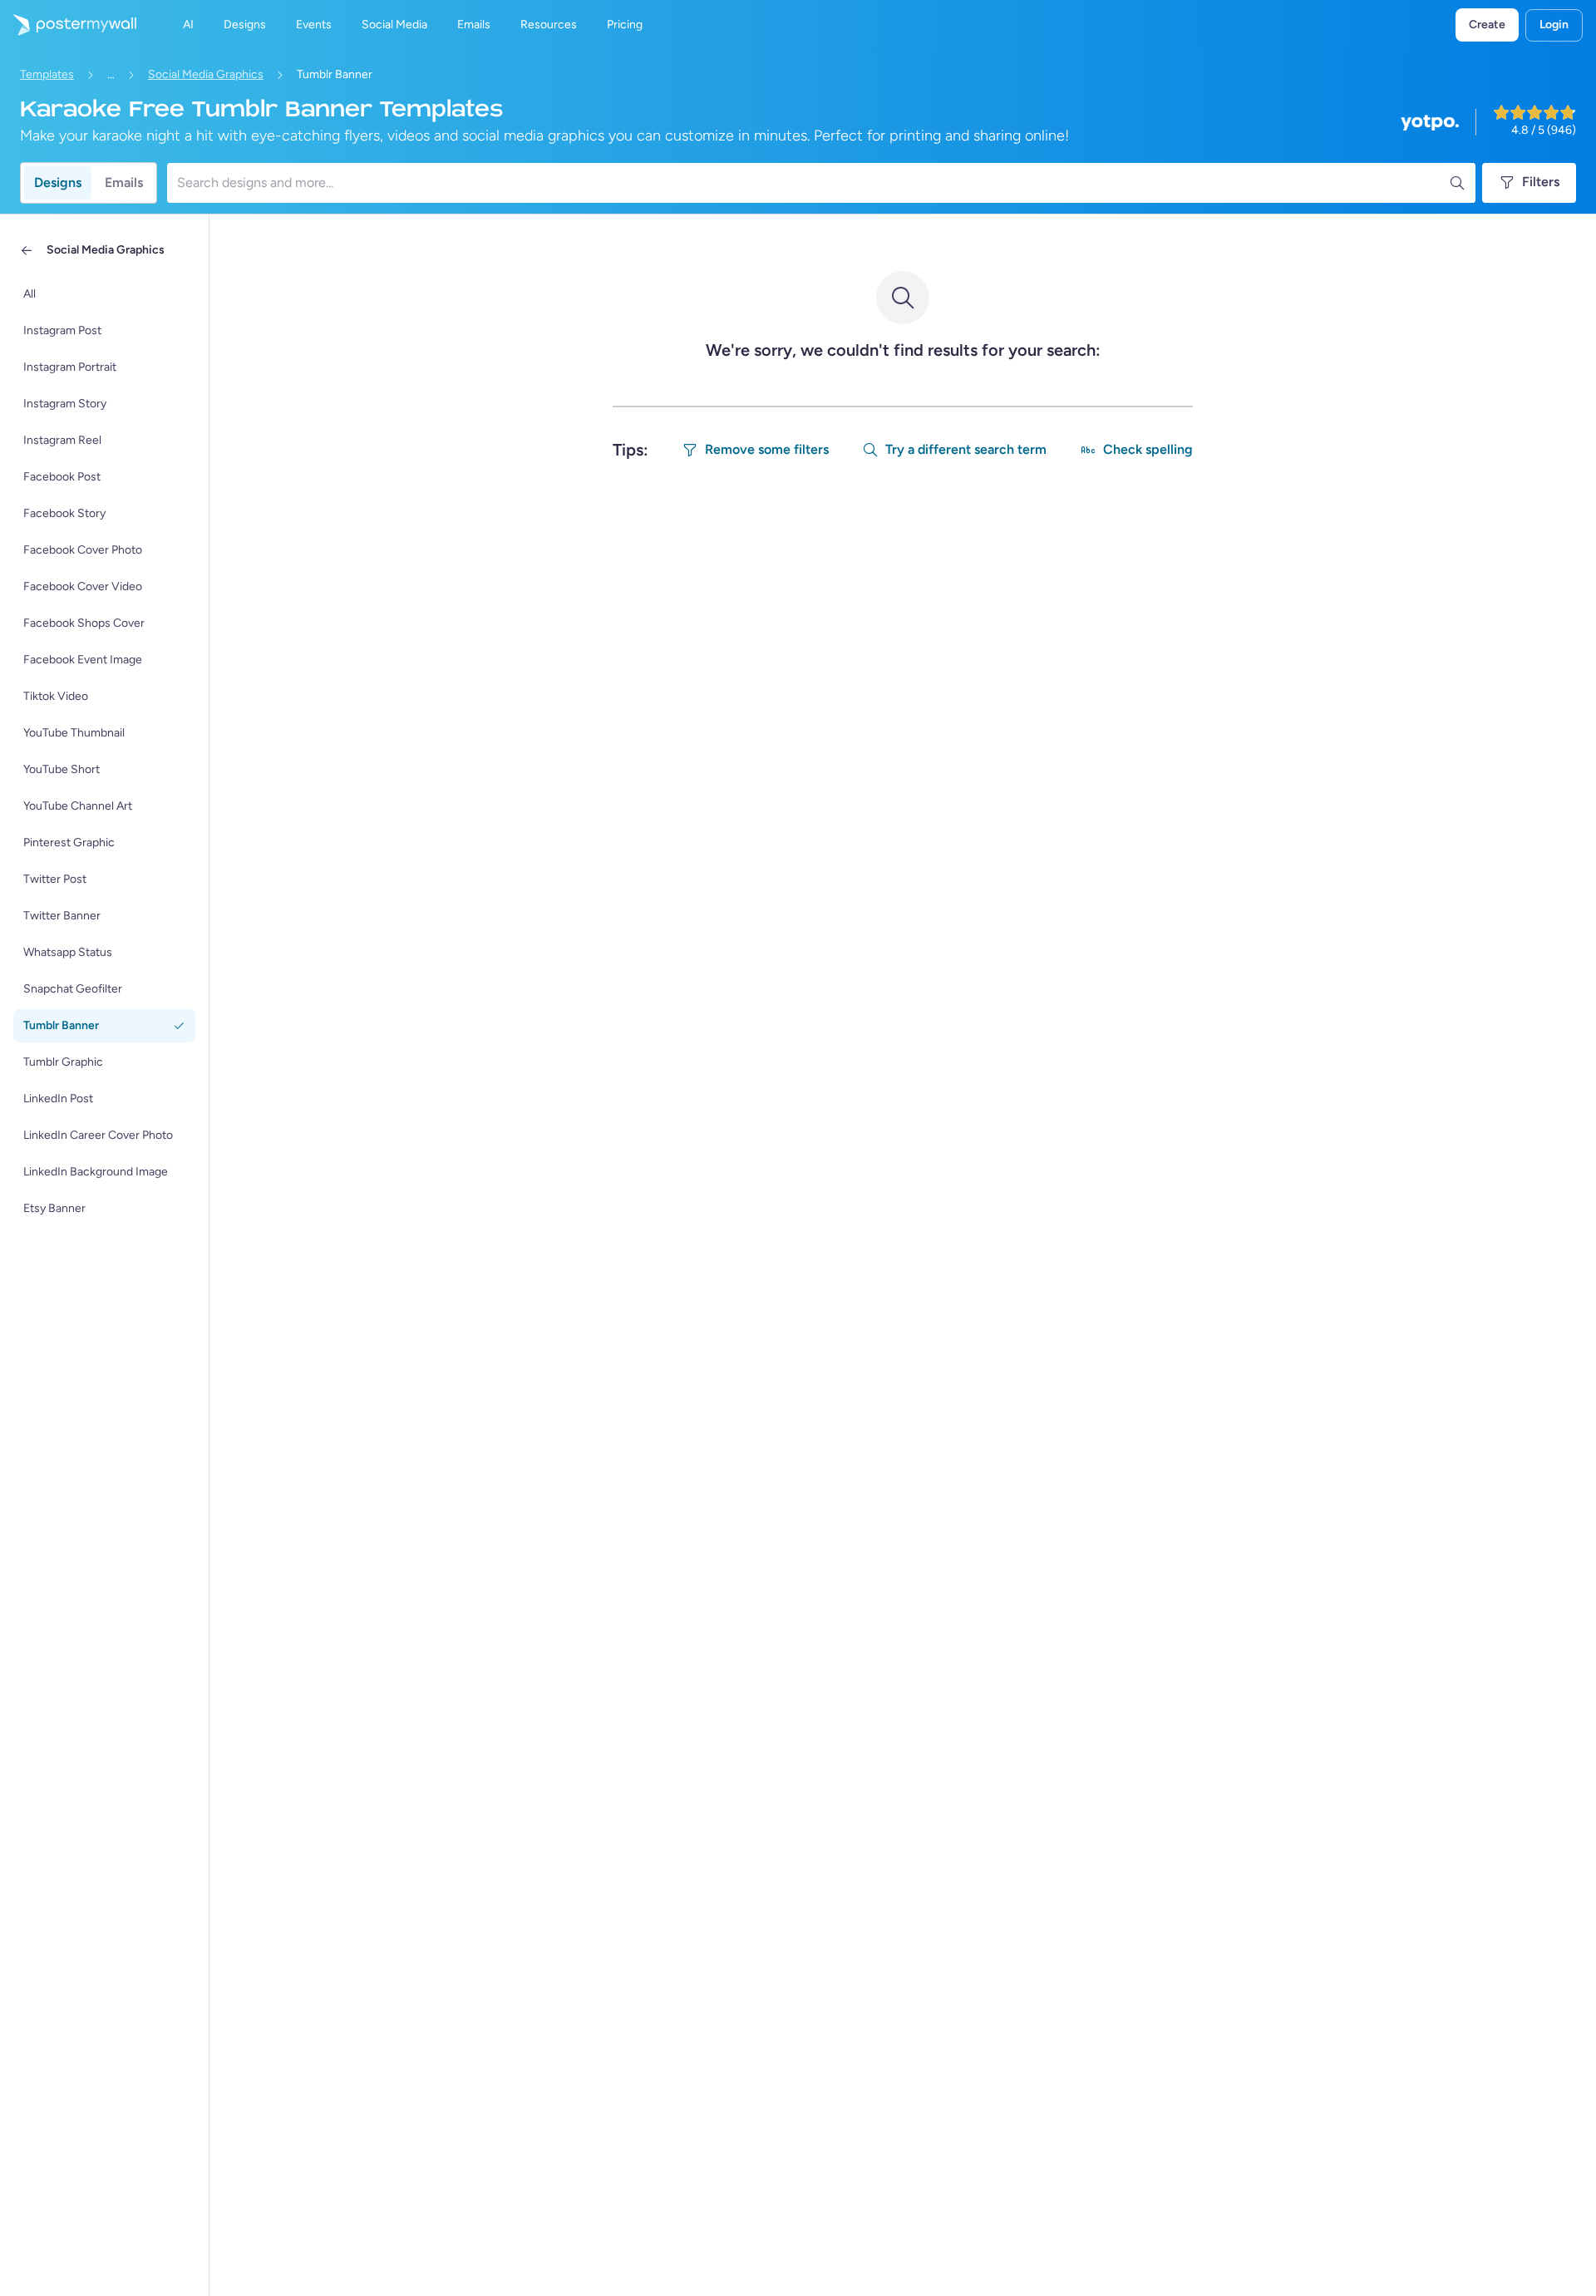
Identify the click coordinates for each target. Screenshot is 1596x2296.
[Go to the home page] (68, 25)
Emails (124, 182)
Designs (58, 182)
